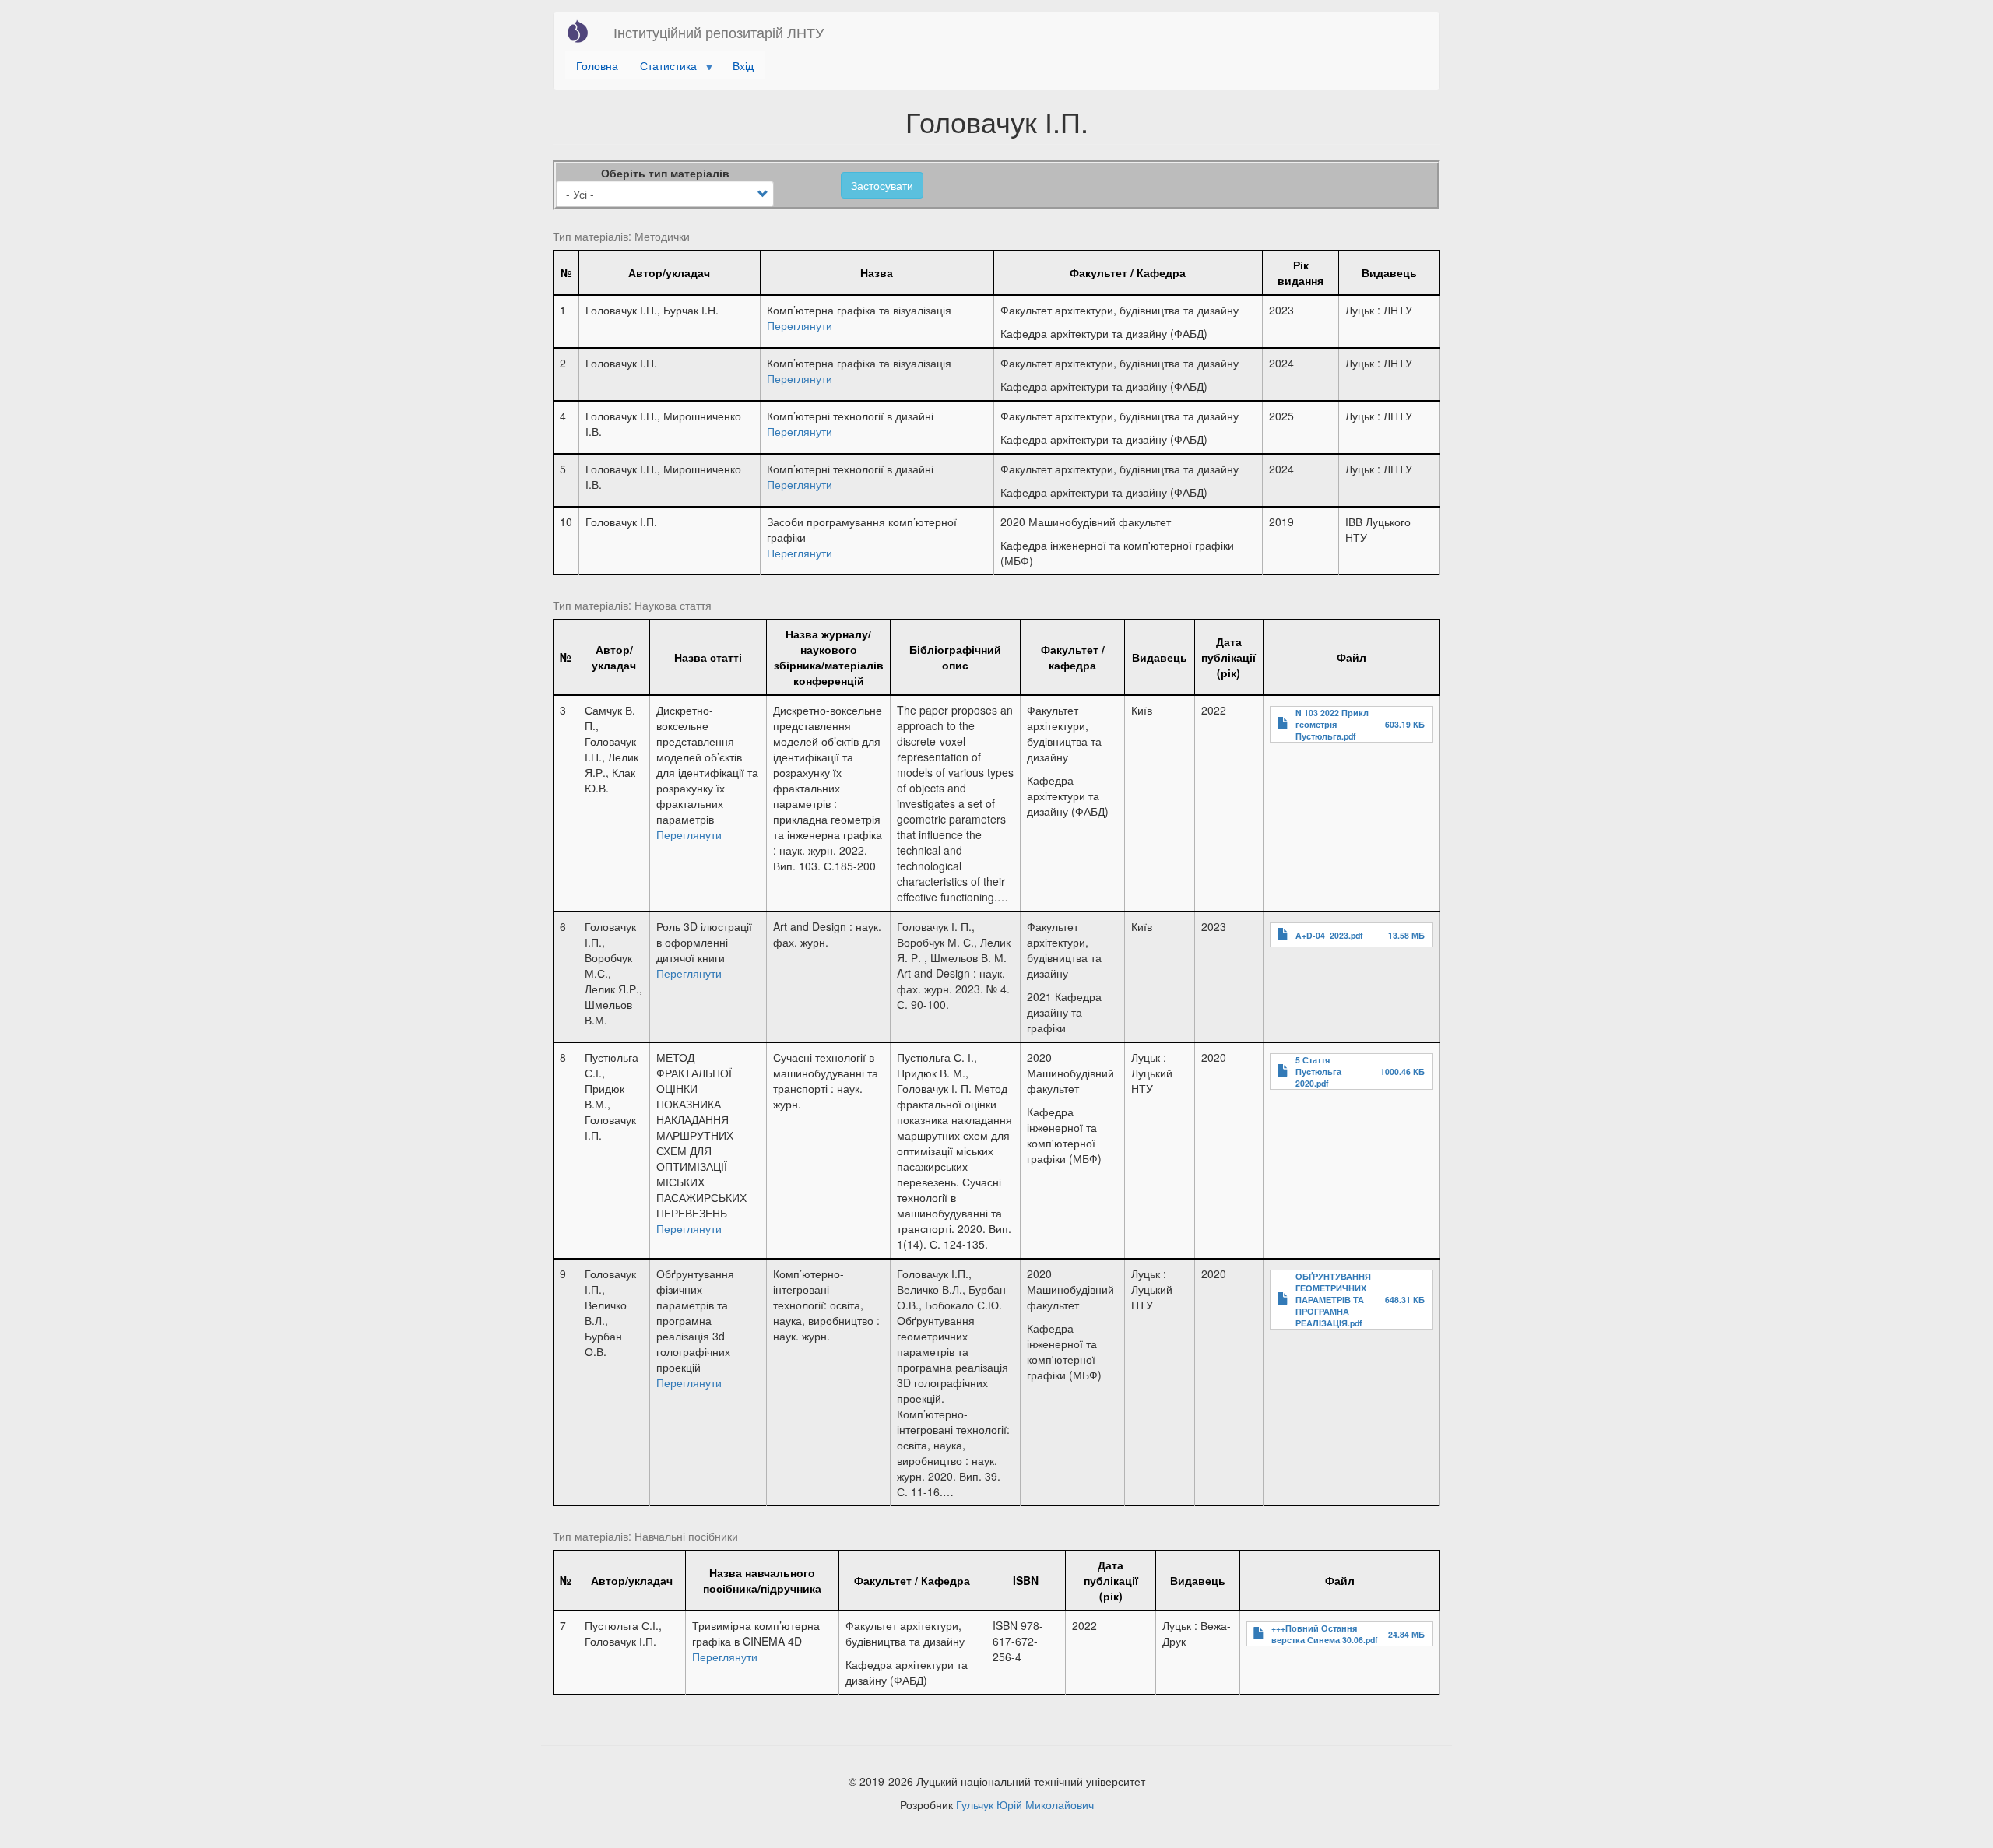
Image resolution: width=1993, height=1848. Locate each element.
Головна (597, 65)
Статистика (663, 68)
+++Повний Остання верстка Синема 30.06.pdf (1325, 1634)
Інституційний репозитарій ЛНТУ (719, 32)
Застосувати (882, 185)
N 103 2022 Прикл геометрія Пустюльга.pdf (1332, 724)
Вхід (743, 65)
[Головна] (583, 31)
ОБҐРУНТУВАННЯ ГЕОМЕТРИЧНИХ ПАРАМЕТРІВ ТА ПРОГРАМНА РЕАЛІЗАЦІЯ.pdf (1333, 1300)
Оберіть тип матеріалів (665, 173)
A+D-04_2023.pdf (1329, 935)
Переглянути (800, 325)
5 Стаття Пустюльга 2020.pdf (1318, 1072)
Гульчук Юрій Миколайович (1025, 1804)
